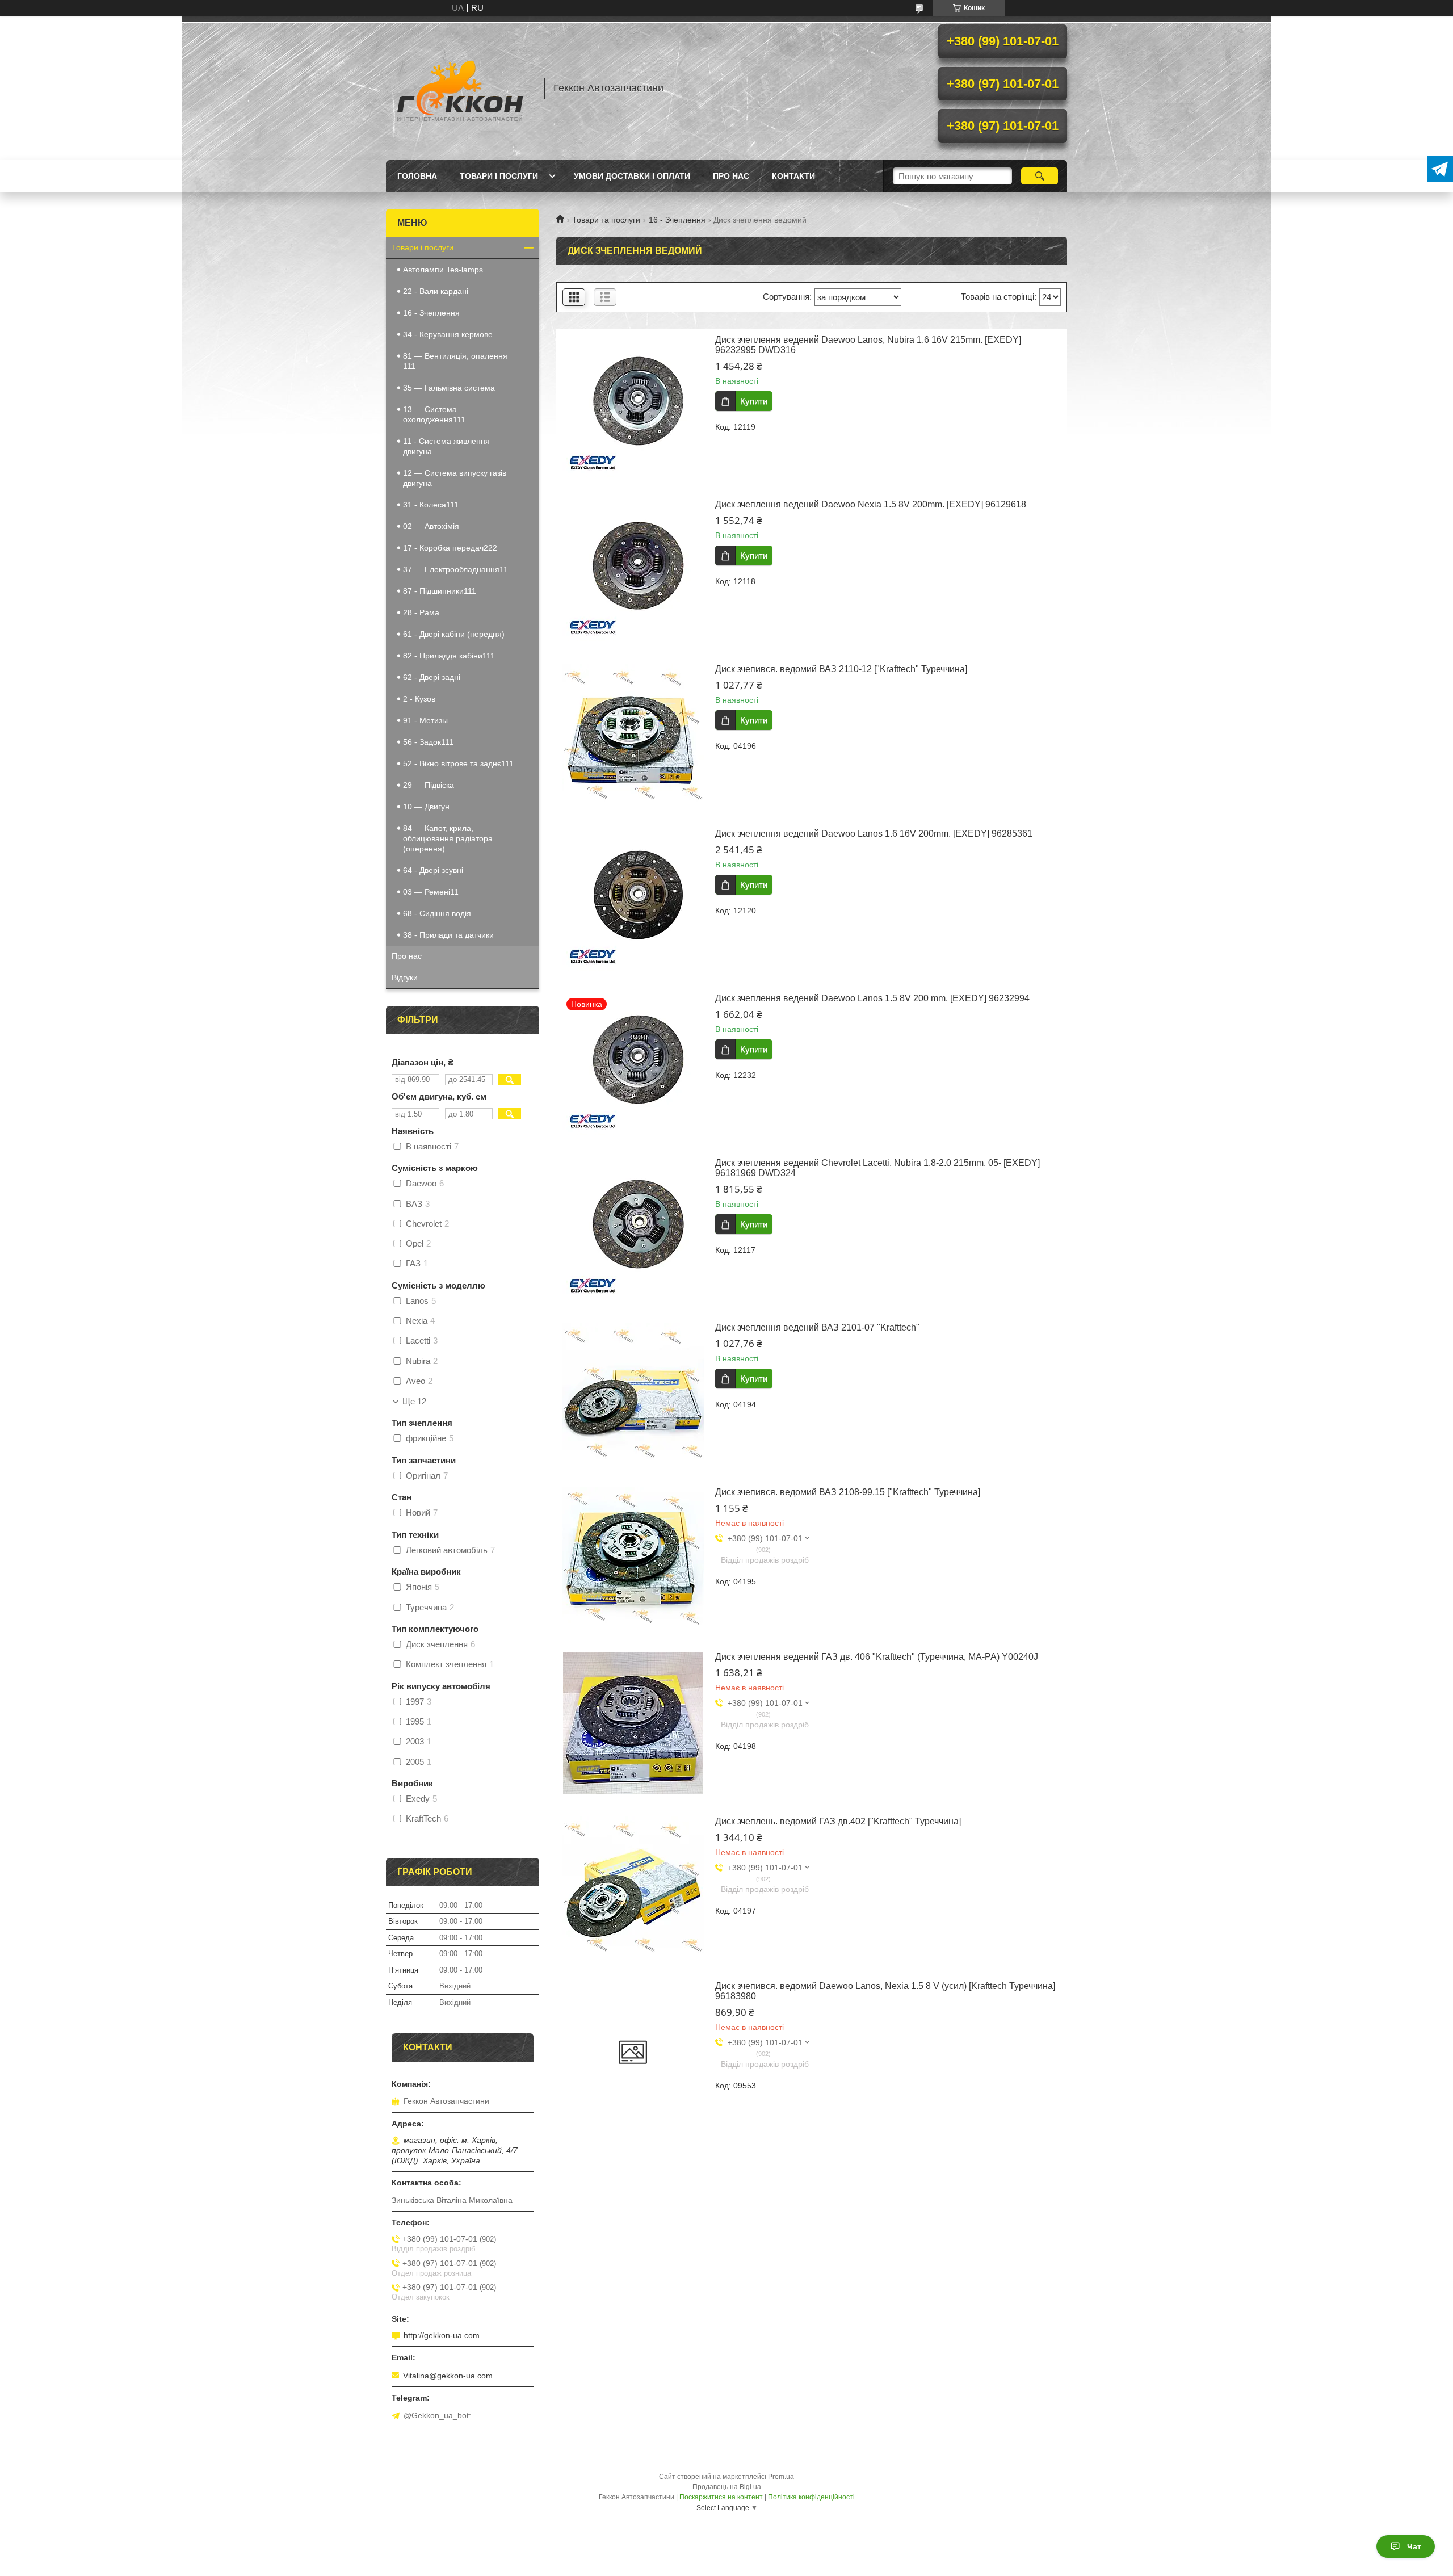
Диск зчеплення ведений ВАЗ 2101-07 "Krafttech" (817, 1327)
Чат (1414, 2546)
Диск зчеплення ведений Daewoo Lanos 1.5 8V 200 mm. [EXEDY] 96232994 (872, 998)
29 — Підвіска (429, 785)
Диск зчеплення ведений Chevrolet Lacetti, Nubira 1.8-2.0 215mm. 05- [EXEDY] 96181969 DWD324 (877, 1168)
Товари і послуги (499, 176)
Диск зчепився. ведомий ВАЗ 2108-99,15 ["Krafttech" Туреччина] (848, 1492)
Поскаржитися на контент (721, 2497)
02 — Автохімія (431, 526)
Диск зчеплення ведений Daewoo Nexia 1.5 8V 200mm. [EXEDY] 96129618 (871, 504)
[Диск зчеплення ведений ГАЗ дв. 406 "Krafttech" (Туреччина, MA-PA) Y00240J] (633, 1723)
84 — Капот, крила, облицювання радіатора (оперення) (448, 838)
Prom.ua (781, 2477)
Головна (417, 176)
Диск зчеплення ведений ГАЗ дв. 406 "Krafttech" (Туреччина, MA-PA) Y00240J (877, 1657)
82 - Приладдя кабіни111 (449, 656)
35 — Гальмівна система (449, 388)
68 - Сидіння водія (437, 913)
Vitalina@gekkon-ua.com (448, 2376)
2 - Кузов (419, 699)
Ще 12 (414, 1402)
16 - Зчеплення (677, 220)
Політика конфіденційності (811, 2497)
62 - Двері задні (432, 677)
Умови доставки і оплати (632, 176)
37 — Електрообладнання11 (455, 569)
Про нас (731, 176)
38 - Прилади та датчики (448, 935)
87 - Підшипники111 (440, 591)
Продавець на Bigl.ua (727, 2487)
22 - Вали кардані (436, 291)
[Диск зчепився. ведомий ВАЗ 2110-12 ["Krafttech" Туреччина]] (633, 735)
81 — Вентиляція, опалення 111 (455, 361)
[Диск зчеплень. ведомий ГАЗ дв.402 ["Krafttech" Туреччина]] (633, 1887)
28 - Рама (421, 612)
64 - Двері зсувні (433, 870)
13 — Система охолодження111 (434, 414)
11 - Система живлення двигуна (446, 446)
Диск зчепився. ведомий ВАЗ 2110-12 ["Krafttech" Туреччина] (841, 669)
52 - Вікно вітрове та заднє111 (458, 763)
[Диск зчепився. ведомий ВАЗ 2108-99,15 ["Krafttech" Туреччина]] (633, 1558)
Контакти (793, 176)
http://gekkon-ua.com (442, 2335)
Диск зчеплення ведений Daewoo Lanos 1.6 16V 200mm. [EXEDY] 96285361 (874, 834)
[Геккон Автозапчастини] (460, 88)
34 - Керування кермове (448, 334)
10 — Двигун (426, 807)
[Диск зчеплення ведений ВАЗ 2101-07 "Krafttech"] (633, 1394)
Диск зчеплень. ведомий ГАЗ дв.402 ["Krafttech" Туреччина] (838, 1821)
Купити (754, 401)
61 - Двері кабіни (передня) (454, 634)
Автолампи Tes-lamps (443, 270)
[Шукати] (1040, 176)
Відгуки (405, 977)
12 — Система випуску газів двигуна (455, 478)
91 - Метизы (425, 720)
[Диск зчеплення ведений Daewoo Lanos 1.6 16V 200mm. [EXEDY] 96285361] (633, 900)
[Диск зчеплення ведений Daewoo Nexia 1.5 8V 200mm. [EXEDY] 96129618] (633, 570)
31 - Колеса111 (431, 505)
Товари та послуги (606, 220)
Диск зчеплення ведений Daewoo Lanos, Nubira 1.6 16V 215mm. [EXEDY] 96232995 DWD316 (868, 345)
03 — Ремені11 (431, 892)
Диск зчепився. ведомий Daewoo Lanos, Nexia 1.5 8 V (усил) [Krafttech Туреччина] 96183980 (885, 1991)
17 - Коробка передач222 (450, 548)
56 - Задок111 (428, 742)
